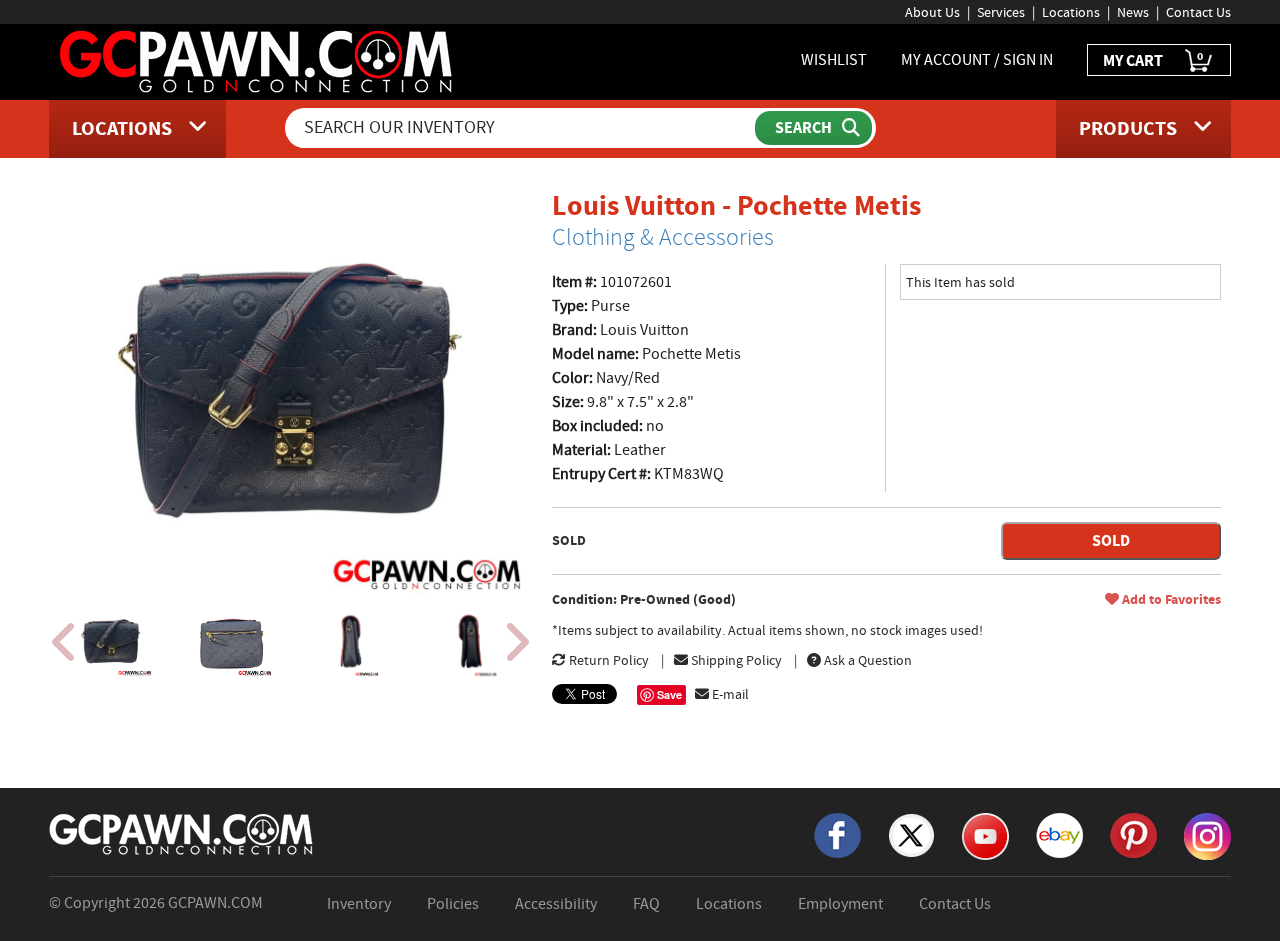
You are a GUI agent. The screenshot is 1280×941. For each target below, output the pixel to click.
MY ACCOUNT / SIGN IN (977, 60)
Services (1001, 12)
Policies (453, 904)
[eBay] (1059, 834)
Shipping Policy (735, 660)
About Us (932, 12)
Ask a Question (866, 660)
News (1133, 12)
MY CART (1153, 59)
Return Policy (607, 660)
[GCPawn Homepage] (257, 60)
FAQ (646, 904)
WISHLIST (834, 60)
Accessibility (556, 904)
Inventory (359, 904)
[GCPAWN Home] (182, 833)
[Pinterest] (1133, 834)
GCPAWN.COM (215, 903)
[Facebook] (837, 834)
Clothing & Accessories (663, 237)
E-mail (729, 694)
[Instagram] (1207, 835)
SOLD (1111, 540)
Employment (840, 904)
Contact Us (1198, 12)
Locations (1071, 12)
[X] (911, 834)
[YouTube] (985, 835)
